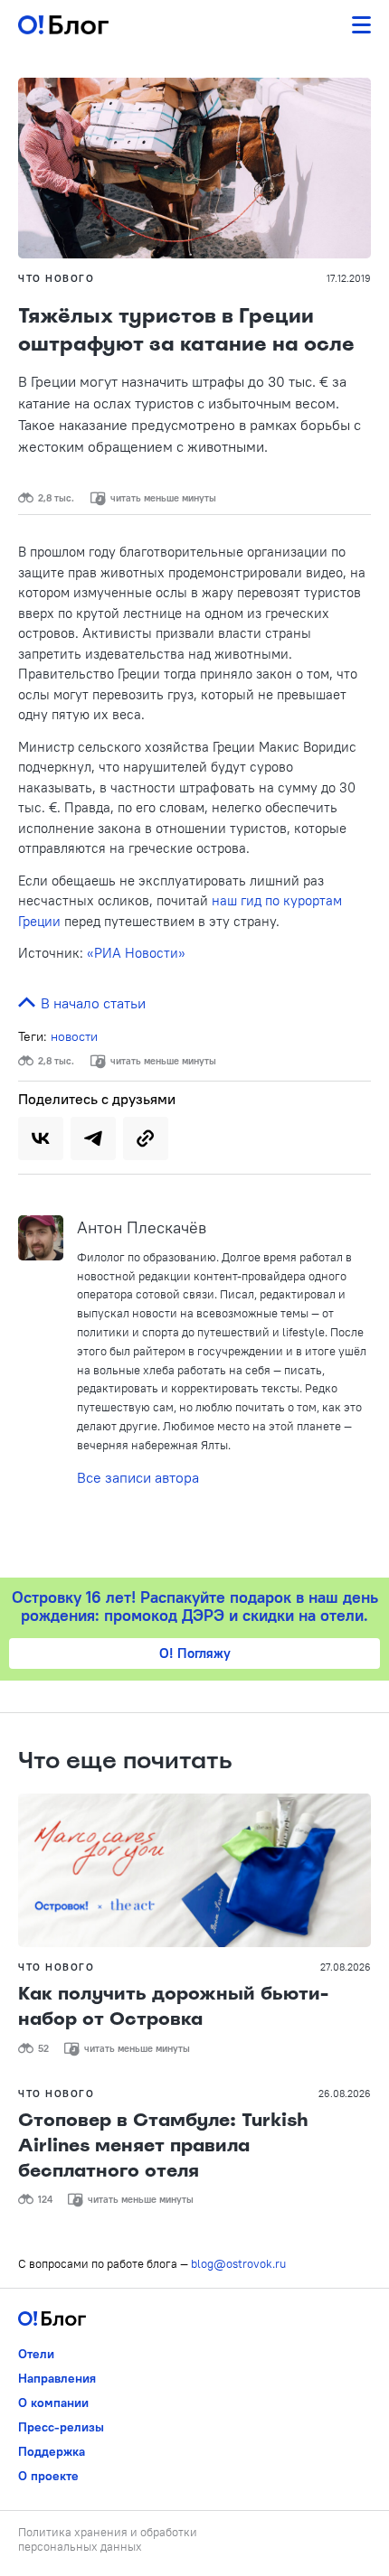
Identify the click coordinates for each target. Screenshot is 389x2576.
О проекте (48, 2476)
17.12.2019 (349, 278)
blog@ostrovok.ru (238, 2263)
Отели (36, 2354)
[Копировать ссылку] (146, 1138)
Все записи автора (138, 1477)
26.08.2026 (345, 2094)
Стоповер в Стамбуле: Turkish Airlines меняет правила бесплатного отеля (163, 2145)
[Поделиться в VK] (41, 1138)
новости (74, 1036)
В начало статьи (91, 1003)
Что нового (56, 278)
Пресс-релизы (61, 2427)
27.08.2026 (346, 1967)
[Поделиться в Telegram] (93, 1138)
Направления (57, 2378)
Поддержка (52, 2451)
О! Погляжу (195, 1653)
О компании (53, 2403)
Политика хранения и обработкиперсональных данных (108, 2539)
